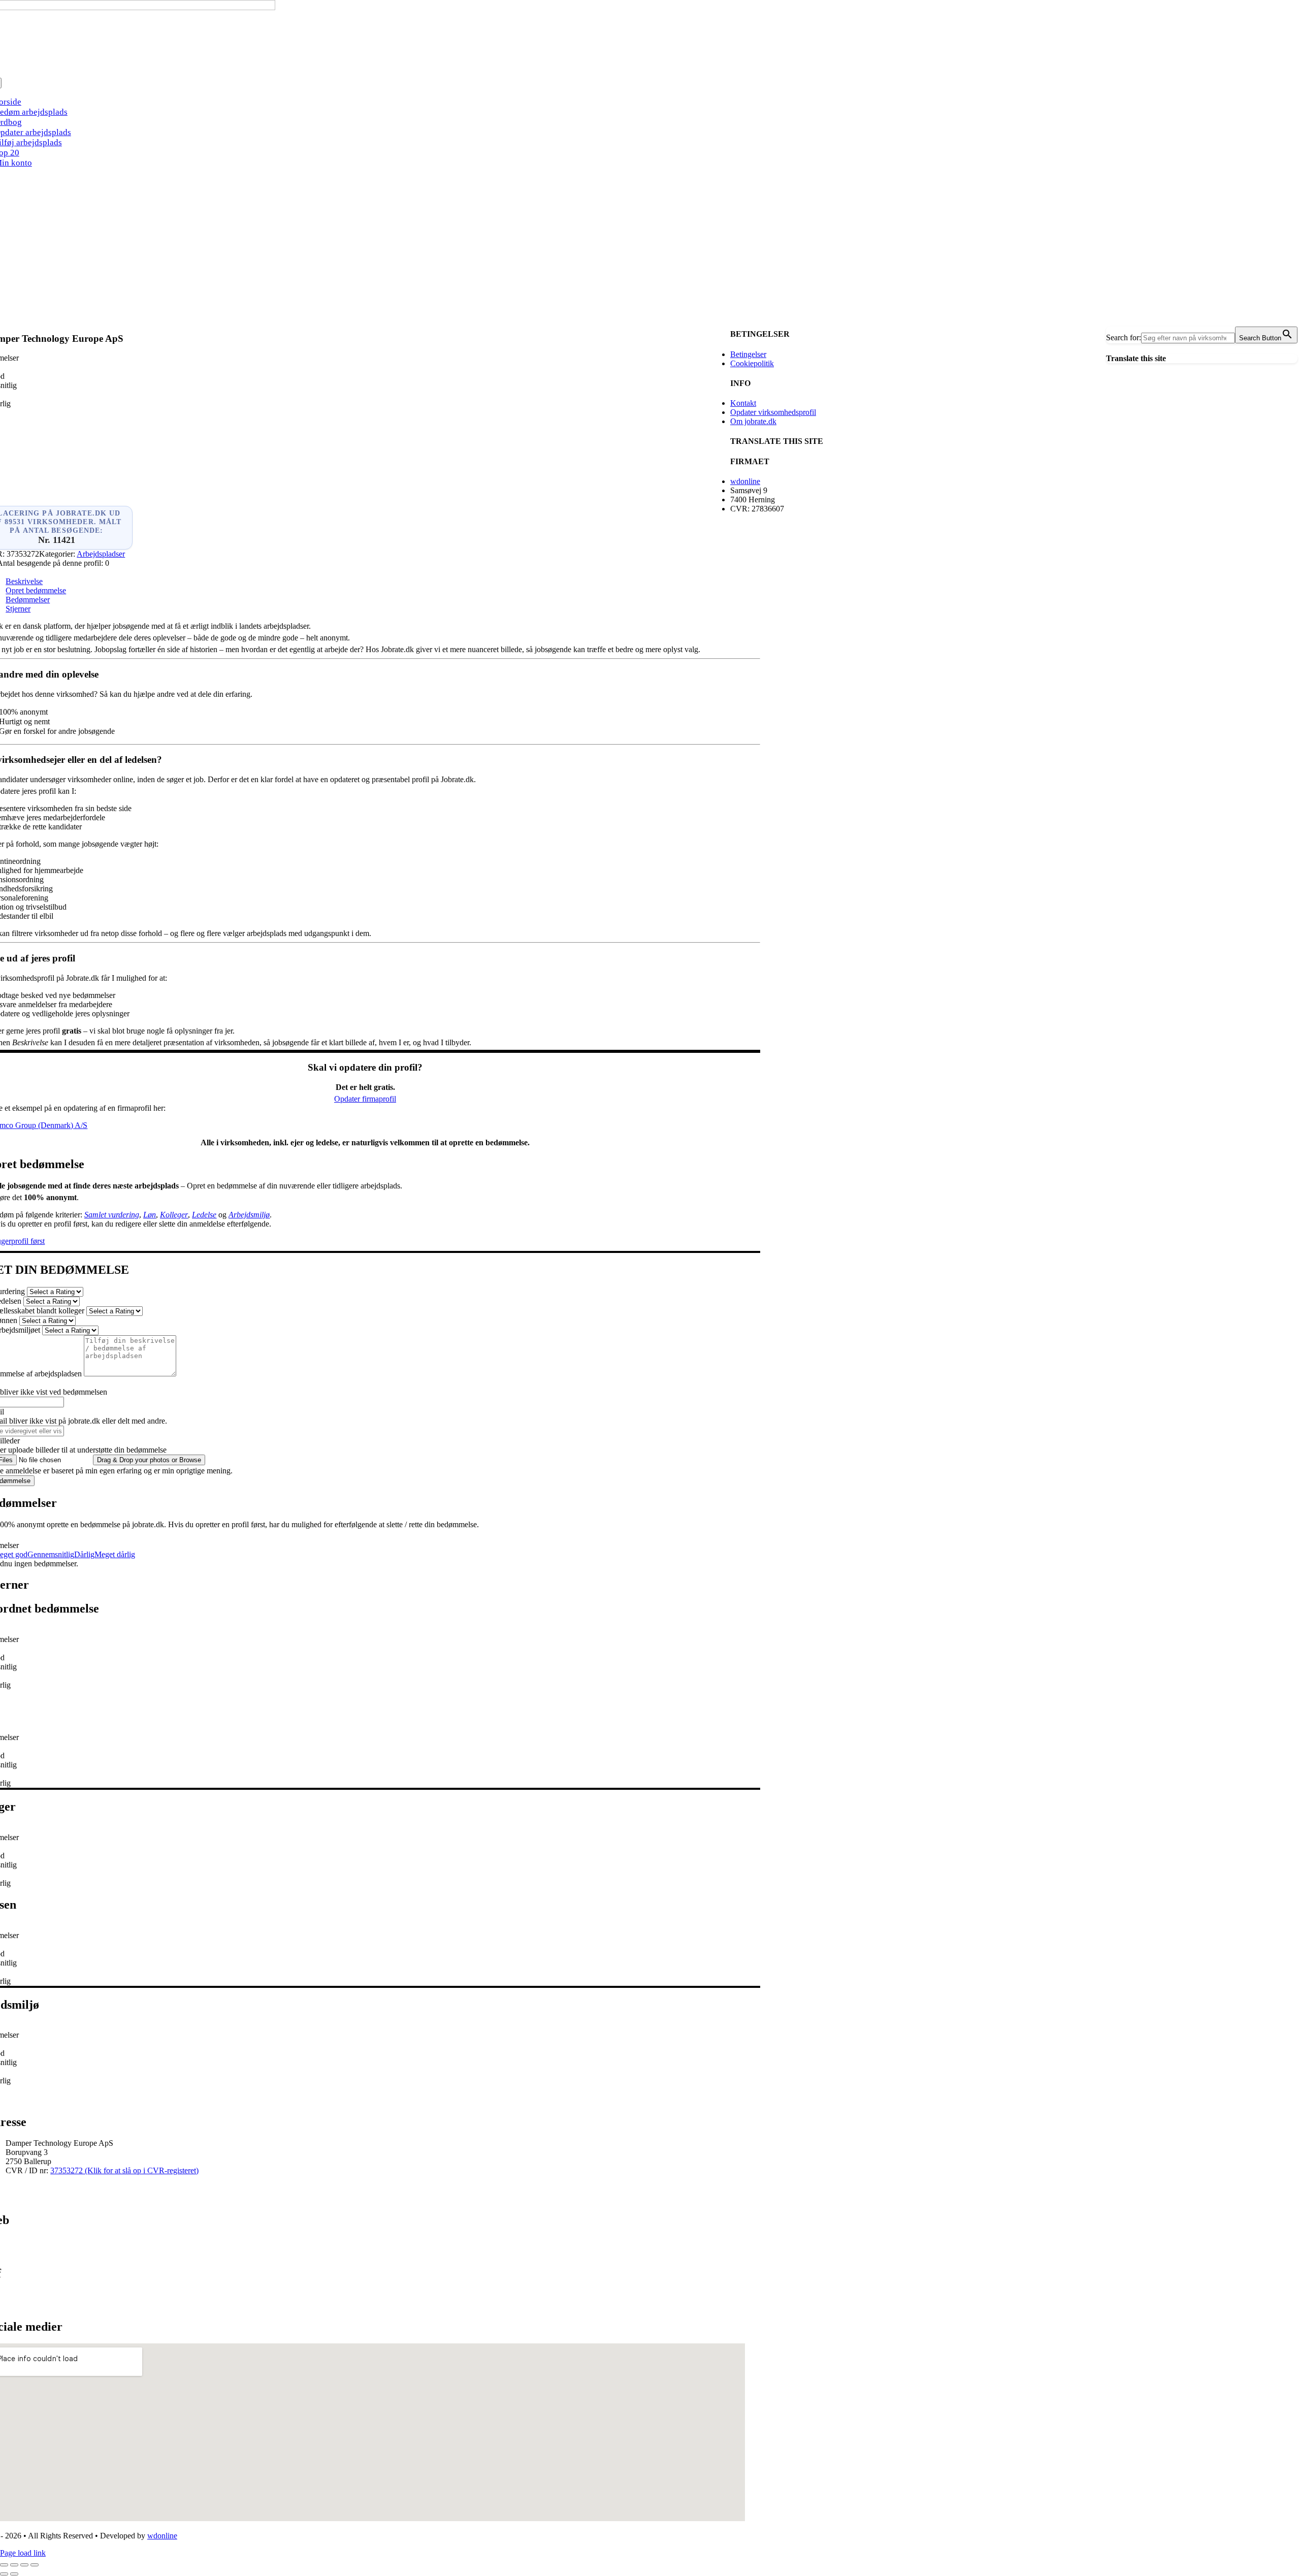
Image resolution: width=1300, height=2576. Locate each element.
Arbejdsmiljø (249, 1215)
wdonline (745, 481)
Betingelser (748, 354)
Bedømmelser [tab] (28, 600)
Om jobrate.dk (753, 421)
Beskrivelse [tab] (24, 581)
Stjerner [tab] (18, 609)
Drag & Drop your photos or (149, 1460)
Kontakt (743, 403)
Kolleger (174, 1215)
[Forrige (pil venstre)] (4, 2574)
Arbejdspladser (101, 554)
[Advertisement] (650, 248)
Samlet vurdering (112, 1215)
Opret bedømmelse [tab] (36, 590)
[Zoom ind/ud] (4, 2565)
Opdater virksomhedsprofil (773, 412)
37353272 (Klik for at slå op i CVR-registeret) (124, 2170)
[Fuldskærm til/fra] (14, 2565)
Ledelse (204, 1215)
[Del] (24, 2565)
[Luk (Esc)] (35, 2565)
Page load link (23, 2553)
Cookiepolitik (752, 363)
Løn (150, 1215)
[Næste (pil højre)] (14, 2574)
